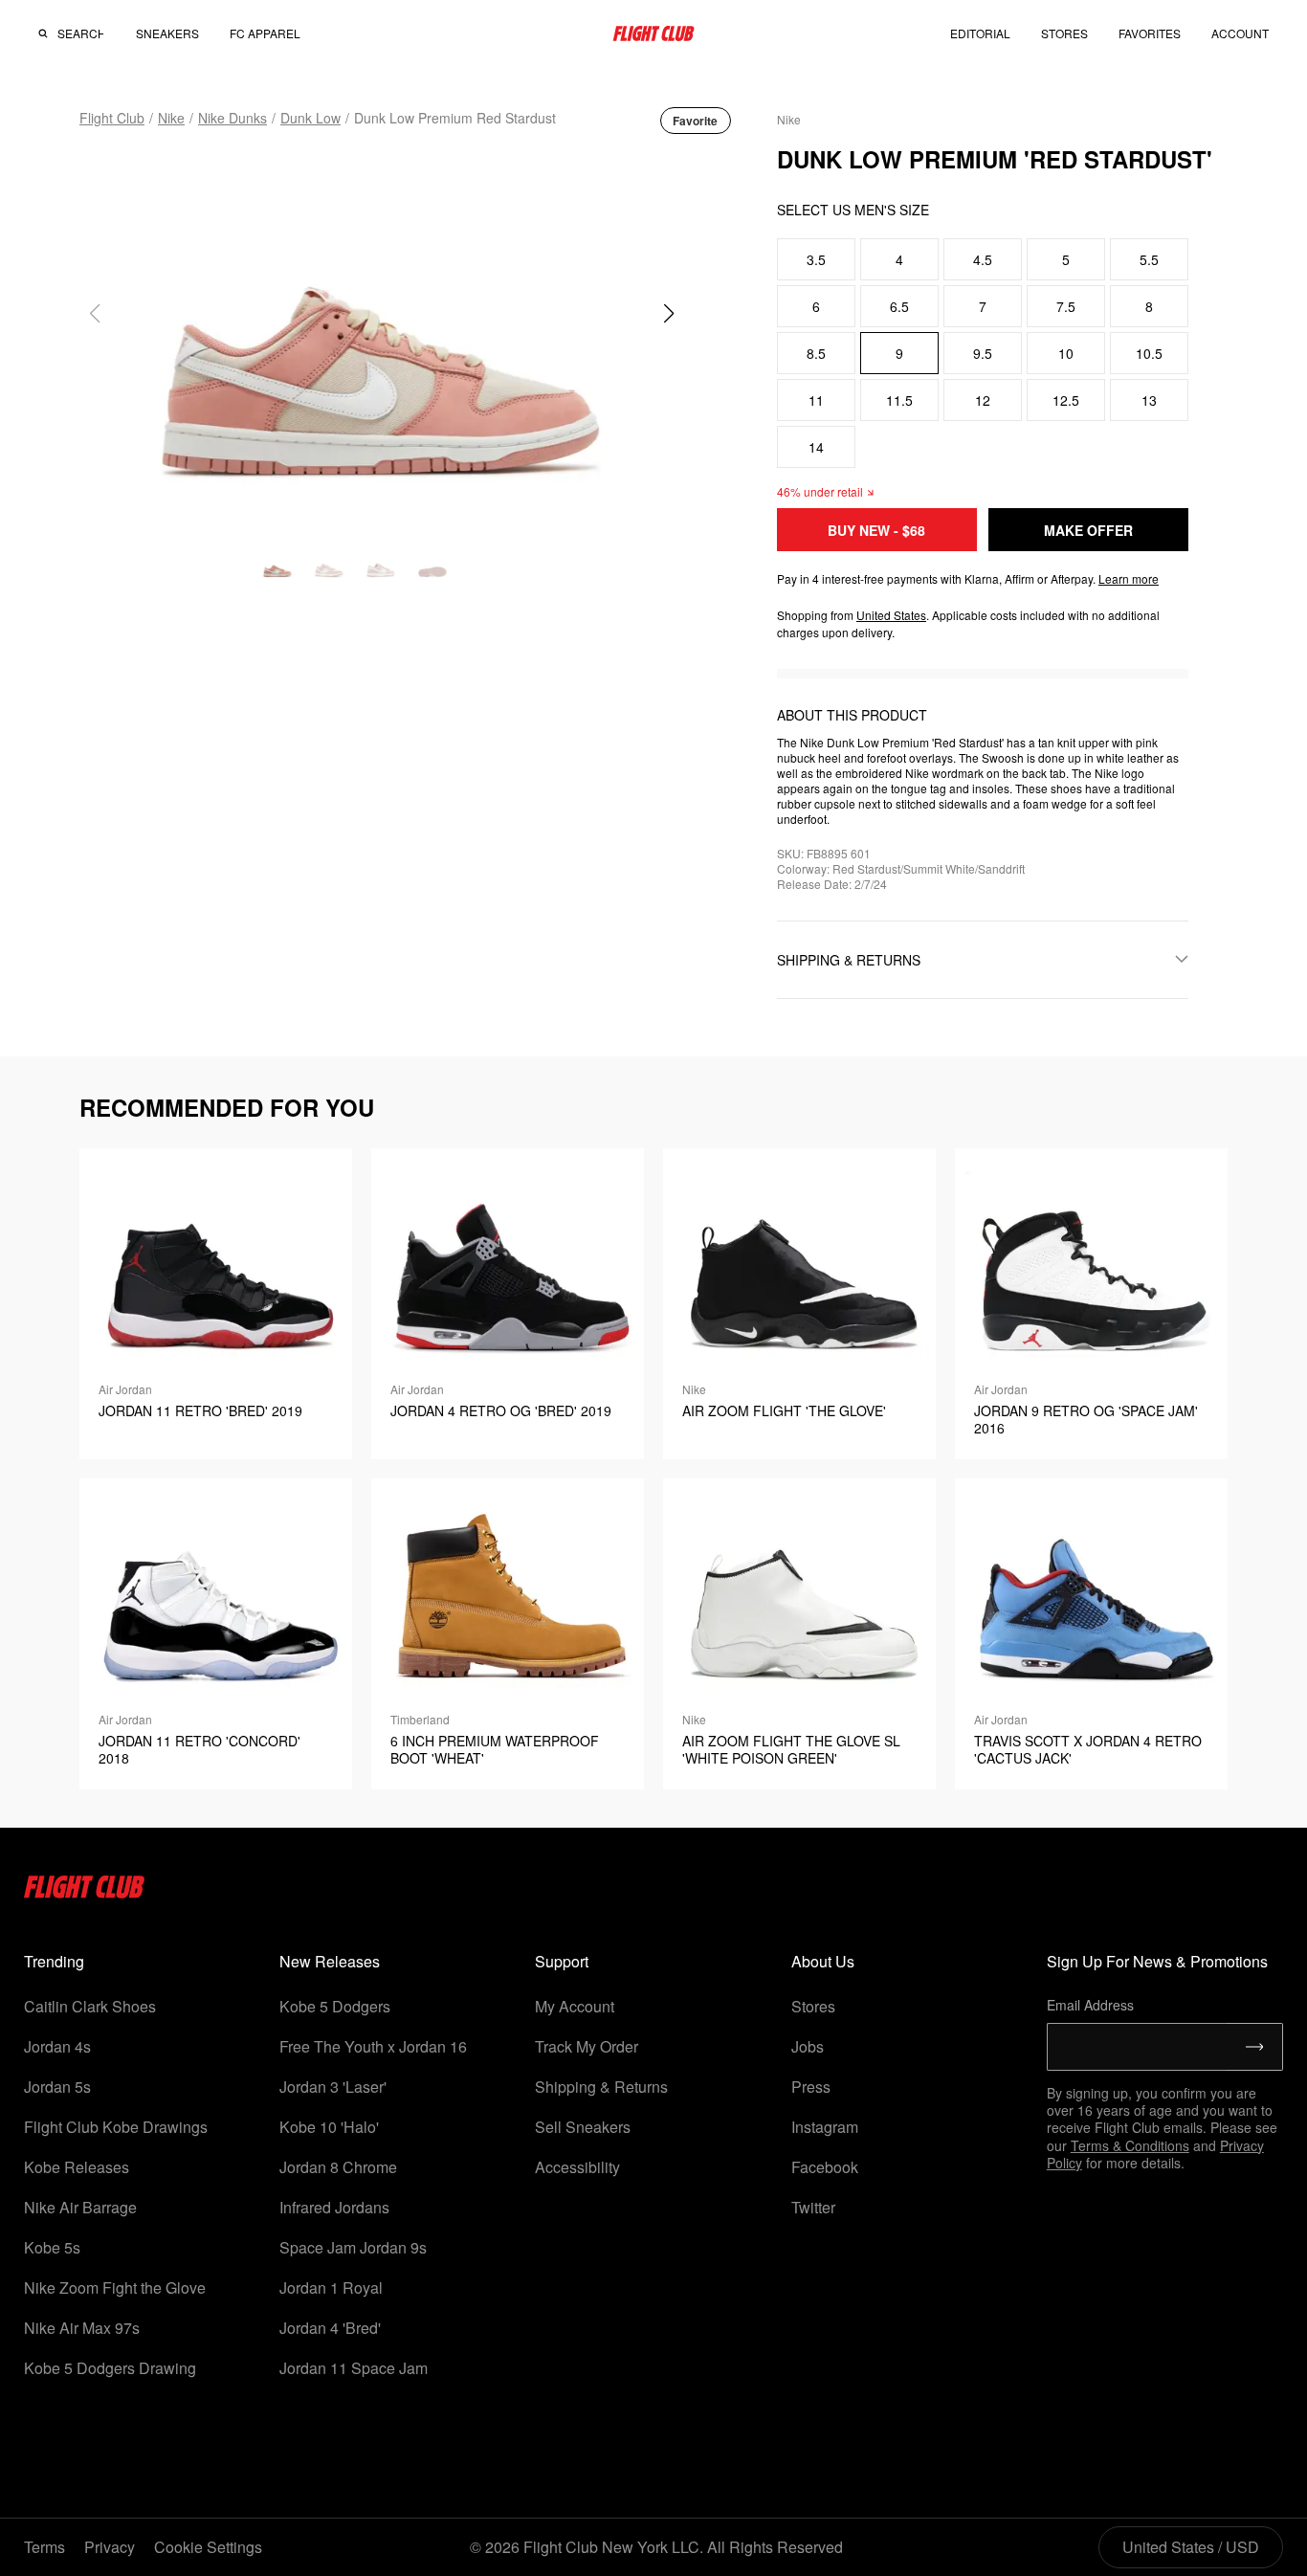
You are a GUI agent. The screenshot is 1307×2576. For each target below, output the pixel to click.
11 (816, 400)
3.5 (816, 259)
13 (1149, 400)
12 (983, 400)
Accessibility (577, 2167)
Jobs (808, 2046)
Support (562, 1961)
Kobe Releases (77, 2167)
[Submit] (1255, 2047)
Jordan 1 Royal (331, 2287)
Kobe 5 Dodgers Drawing (110, 2368)
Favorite (695, 121)
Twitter (813, 2207)
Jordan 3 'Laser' (333, 2087)
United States (891, 615)
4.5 (983, 259)
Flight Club (112, 118)
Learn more (1129, 578)
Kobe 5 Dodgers (335, 2006)
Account (1240, 33)
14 (816, 447)
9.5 (983, 353)
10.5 (1149, 353)
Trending (54, 1961)
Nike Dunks (233, 118)
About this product (852, 715)
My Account (575, 2006)
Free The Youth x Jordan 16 (373, 2046)
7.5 (1066, 306)
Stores (813, 2006)
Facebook (825, 2167)
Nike (171, 118)
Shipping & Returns (601, 2087)
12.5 (1066, 400)
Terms (44, 2547)
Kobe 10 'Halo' (329, 2127)
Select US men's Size (853, 210)
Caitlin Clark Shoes (90, 2006)
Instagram (825, 2127)
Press (811, 2087)
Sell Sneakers (583, 2127)
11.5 (899, 400)
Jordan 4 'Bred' (330, 2328)
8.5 (816, 353)
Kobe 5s (52, 2247)
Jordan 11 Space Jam (354, 2368)
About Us (823, 1961)
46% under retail (820, 491)
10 (1066, 353)
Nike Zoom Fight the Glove (115, 2287)
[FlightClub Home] (653, 33)
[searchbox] (80, 33)
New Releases (330, 1961)
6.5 (899, 306)
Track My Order (587, 2046)
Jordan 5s (57, 2087)
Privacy (110, 2547)
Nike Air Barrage (80, 2207)
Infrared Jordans (334, 2207)
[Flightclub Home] (85, 1892)
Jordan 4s (57, 2046)
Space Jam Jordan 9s (353, 2247)
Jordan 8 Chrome (338, 2167)
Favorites (1150, 33)
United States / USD (1191, 2547)
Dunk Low (310, 118)
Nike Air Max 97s (82, 2328)
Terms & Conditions (1130, 2145)
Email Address (1090, 2005)
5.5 (1149, 259)
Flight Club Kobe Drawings (116, 2127)
